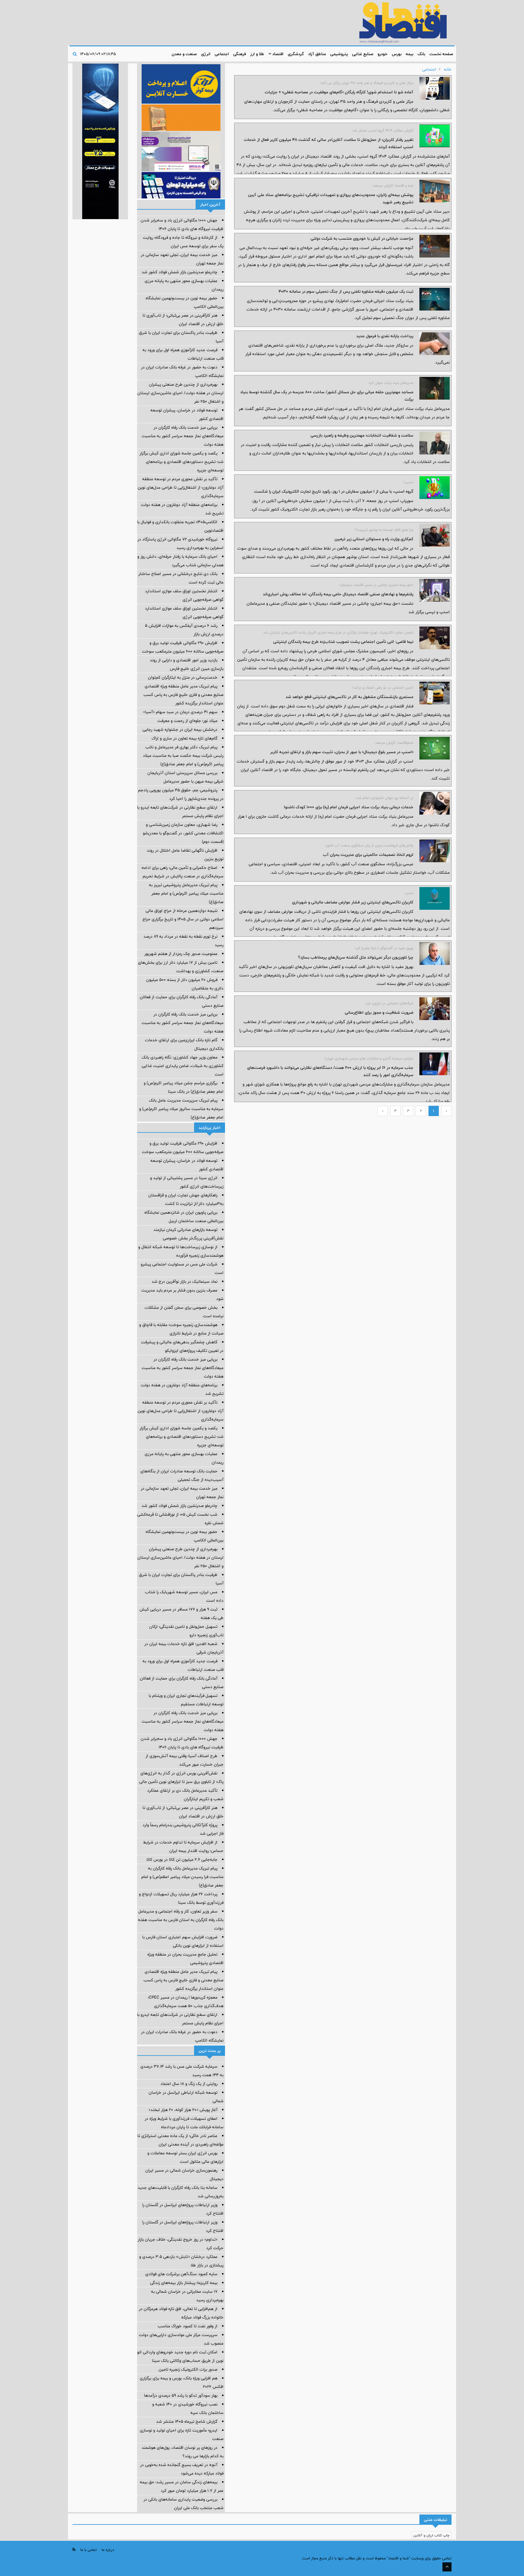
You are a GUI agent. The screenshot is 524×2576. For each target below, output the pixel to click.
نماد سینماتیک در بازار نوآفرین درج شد (185, 1281)
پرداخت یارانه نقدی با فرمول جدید (385, 336)
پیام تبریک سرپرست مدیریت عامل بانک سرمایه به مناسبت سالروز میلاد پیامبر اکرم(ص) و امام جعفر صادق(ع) (181, 1109)
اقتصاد (277, 54)
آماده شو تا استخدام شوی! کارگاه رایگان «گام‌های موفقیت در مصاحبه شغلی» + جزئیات (339, 92)
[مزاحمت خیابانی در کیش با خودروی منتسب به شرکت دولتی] (435, 246)
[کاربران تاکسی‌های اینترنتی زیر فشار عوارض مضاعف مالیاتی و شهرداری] (435, 898)
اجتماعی (222, 54)
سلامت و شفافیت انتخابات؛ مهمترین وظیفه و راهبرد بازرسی (362, 435)
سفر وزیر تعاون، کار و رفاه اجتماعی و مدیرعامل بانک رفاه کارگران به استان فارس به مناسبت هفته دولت (181, 1920)
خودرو (383, 54)
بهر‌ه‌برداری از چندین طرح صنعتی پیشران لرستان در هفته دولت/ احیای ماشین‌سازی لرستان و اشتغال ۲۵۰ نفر (180, 393)
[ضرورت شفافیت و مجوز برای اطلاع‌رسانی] (435, 1009)
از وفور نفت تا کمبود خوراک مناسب (188, 2326)
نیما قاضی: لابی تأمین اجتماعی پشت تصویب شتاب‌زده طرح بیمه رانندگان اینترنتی (343, 642)
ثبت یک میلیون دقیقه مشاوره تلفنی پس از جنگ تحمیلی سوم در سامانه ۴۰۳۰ (346, 291)
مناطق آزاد (317, 54)
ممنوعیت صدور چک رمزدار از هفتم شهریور (181, 954)
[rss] (74, 2549)
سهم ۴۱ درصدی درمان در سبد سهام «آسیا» (180, 712)
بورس (397, 54)
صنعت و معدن (184, 54)
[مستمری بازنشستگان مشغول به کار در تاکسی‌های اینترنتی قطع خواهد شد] (435, 693)
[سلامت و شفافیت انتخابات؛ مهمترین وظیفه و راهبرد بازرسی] (435, 443)
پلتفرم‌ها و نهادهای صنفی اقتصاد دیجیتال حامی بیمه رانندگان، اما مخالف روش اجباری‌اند (338, 594)
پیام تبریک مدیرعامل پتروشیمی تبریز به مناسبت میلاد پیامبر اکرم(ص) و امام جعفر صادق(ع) (186, 893)
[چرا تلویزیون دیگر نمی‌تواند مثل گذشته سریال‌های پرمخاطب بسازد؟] (435, 954)
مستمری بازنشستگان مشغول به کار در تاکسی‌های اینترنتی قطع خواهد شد (349, 697)
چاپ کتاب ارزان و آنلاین (431, 2535)
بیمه (410, 54)
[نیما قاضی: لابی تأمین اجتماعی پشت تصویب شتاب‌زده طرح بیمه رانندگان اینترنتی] (435, 638)
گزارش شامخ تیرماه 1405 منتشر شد (187, 2421)
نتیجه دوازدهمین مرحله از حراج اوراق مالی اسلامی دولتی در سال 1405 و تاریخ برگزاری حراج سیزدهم (183, 919)
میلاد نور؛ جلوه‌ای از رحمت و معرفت (187, 721)
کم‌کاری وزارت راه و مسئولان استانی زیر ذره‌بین (374, 539)
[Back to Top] (447, 2567)
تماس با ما (89, 2550)
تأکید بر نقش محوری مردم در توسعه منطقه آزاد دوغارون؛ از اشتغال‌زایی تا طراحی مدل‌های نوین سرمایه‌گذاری (181, 487)
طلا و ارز (257, 54)
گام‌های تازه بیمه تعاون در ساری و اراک (185, 738)
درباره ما (108, 2550)
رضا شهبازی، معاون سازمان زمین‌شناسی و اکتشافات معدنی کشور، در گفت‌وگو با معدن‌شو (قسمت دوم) (183, 833)
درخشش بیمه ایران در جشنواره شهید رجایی (180, 730)
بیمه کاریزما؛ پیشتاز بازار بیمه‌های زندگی (184, 2283)
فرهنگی (240, 54)
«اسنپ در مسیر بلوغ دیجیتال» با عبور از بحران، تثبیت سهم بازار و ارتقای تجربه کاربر (342, 752)
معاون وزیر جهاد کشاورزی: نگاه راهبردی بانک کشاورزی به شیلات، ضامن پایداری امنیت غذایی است (183, 1066)
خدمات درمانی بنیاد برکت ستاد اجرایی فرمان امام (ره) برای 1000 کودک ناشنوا (349, 807)
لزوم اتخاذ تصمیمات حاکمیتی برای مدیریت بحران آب (368, 855)
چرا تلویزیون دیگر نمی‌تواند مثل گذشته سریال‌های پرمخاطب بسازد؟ (356, 957)
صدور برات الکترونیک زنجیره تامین (188, 2369)
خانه (448, 69)
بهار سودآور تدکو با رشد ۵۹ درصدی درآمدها (181, 2395)
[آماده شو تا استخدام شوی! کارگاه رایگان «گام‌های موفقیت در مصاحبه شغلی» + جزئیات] (435, 88)
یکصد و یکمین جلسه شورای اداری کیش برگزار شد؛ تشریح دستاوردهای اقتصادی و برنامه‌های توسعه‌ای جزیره (181, 462)
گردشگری (296, 54)
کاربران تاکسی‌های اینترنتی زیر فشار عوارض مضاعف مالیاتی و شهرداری (353, 902)
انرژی (206, 54)
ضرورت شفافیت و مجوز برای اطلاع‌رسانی (379, 1012)
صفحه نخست (441, 54)
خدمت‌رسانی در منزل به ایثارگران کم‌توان (183, 677)
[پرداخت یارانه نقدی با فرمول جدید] (435, 344)
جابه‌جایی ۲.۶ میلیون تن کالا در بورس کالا (182, 1860)
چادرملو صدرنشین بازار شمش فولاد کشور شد (180, 272)
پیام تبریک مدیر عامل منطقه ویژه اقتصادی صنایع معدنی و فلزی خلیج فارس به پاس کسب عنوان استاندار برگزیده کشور (183, 695)
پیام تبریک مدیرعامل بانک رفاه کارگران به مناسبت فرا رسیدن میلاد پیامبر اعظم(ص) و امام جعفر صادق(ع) (182, 1877)
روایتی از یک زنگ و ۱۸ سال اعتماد (189, 2084)
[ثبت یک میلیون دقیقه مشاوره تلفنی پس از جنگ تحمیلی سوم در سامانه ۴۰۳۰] (435, 299)
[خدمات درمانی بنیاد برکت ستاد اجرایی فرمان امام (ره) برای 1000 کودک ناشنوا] (435, 803)
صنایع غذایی (363, 54)
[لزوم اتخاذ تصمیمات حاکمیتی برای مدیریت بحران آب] (435, 851)
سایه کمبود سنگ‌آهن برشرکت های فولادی (181, 2274)
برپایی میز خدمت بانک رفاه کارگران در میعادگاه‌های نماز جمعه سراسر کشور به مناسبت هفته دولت (183, 436)
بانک (421, 54)
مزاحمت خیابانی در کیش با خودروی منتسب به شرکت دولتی (362, 238)
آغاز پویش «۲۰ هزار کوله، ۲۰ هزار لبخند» (183, 2110)
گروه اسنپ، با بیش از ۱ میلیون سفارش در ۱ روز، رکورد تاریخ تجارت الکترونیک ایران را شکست (334, 491)
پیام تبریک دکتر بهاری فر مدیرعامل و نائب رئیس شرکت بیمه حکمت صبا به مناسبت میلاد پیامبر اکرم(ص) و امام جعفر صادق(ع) (183, 756)
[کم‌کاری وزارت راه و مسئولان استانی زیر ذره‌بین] (435, 535)
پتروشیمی (339, 54)
